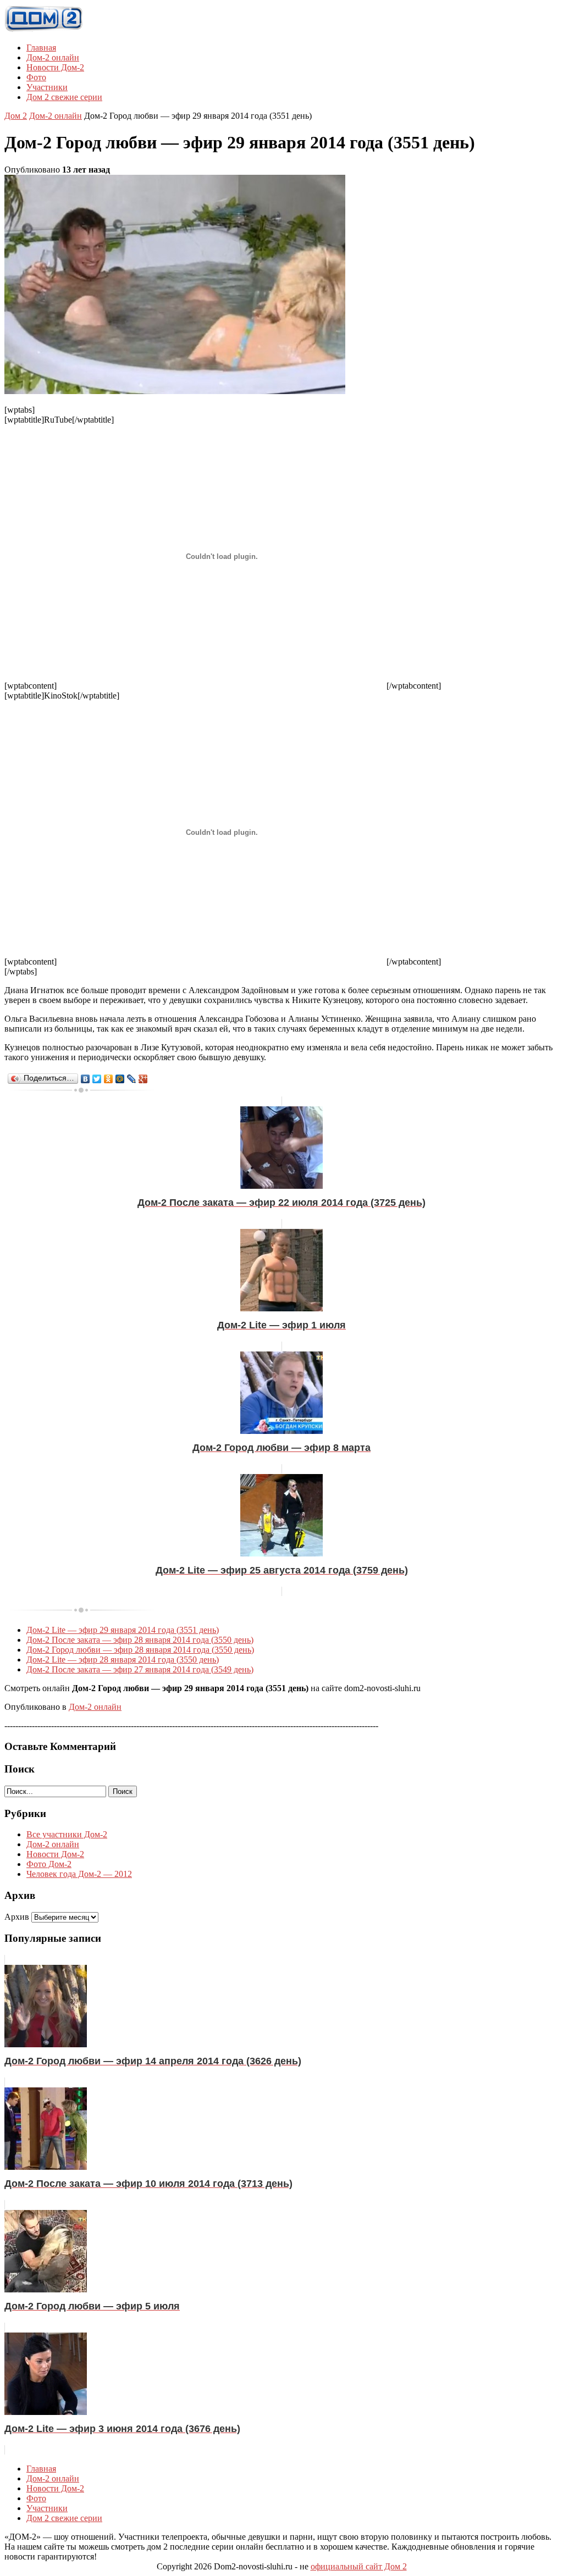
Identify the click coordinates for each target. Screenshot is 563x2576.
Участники (47, 87)
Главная (41, 48)
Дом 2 (16, 116)
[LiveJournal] (132, 1079)
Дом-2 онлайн (53, 57)
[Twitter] (97, 1079)
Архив (17, 1917)
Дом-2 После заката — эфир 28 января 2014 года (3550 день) (140, 1640)
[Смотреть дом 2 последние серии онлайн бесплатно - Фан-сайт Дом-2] (44, 29)
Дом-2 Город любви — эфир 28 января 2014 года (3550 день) (140, 1650)
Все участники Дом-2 (67, 1834)
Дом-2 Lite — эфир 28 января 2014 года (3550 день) (123, 1660)
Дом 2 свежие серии (64, 97)
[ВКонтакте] (85, 1079)
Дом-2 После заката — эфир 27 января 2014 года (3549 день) (140, 1669)
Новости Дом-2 (55, 67)
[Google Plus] (143, 1079)
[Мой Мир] (120, 1079)
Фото (36, 77)
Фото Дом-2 (49, 1864)
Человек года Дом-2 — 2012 (79, 1874)
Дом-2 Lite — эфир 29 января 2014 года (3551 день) (123, 1630)
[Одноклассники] (109, 1079)
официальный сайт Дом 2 (359, 2566)
